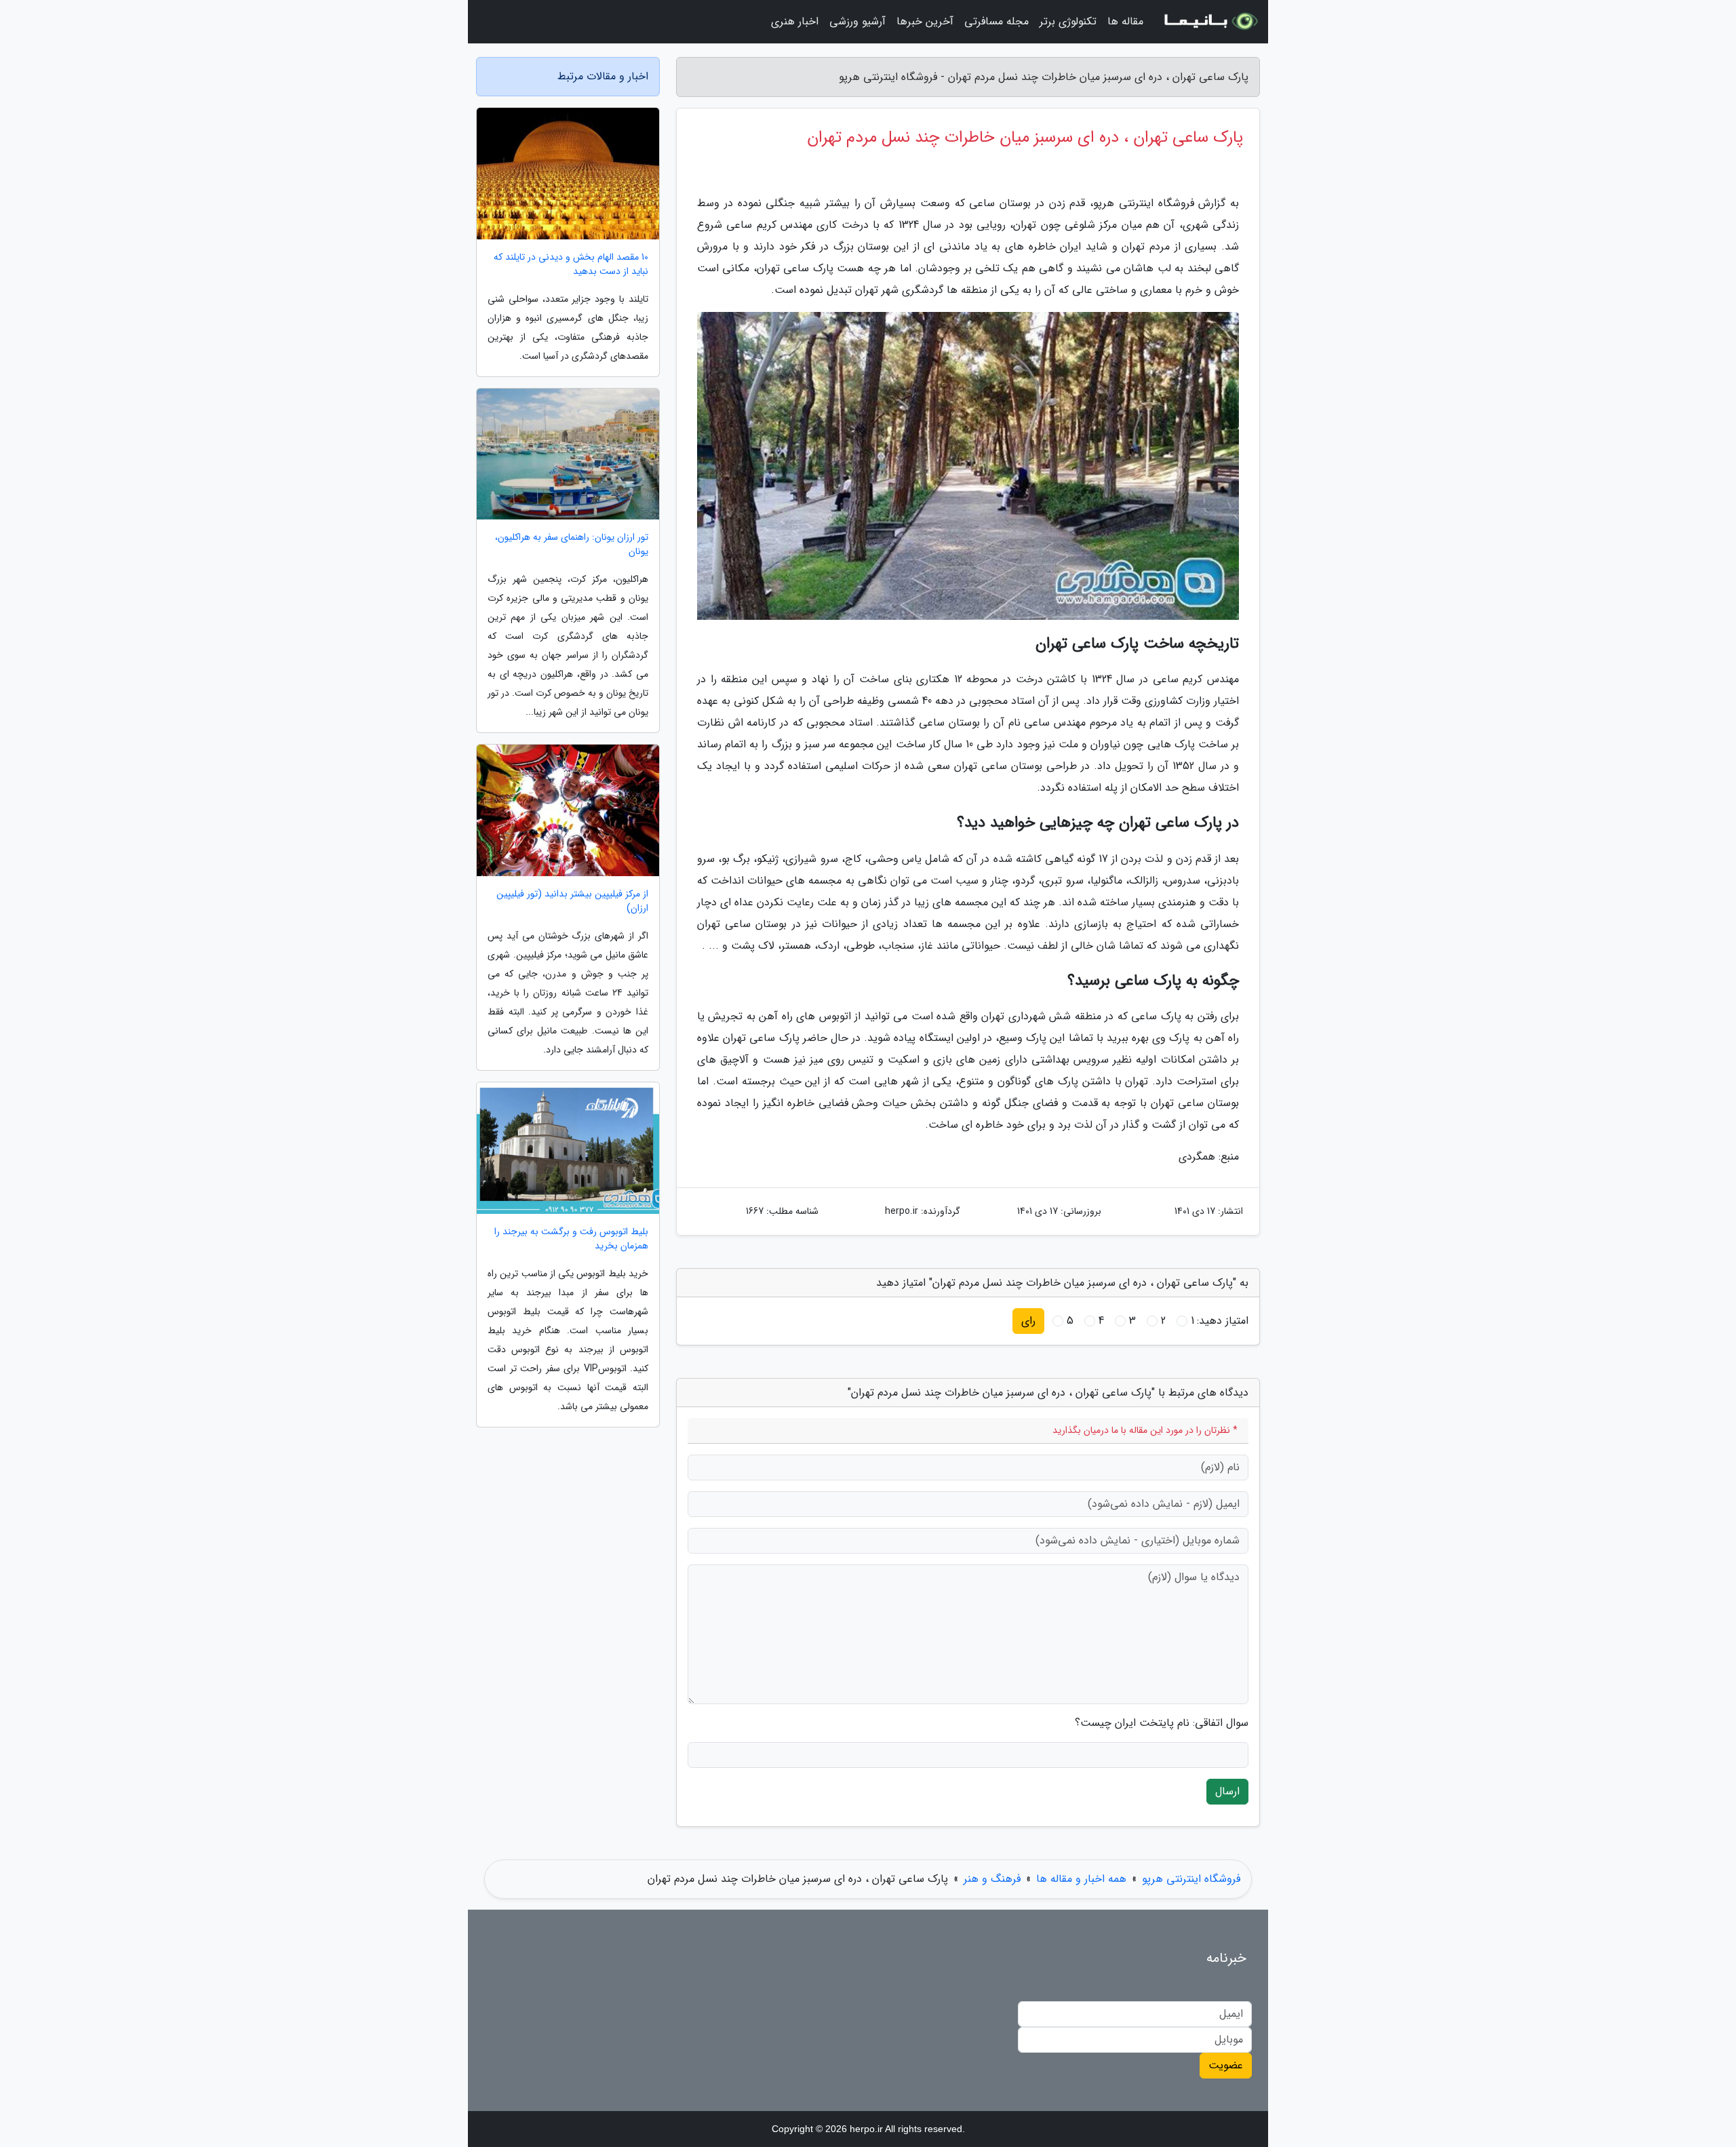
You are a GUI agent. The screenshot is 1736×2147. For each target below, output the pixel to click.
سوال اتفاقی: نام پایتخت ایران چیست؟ (1162, 1723)
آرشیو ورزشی (857, 21)
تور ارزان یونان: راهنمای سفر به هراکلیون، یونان (572, 545)
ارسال (1227, 1791)
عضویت (1226, 2065)
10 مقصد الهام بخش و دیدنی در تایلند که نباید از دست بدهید (571, 264)
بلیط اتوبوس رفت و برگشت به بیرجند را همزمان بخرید (571, 1239)
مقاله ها (1125, 21)
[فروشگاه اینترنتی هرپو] (1210, 22)
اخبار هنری (795, 21)
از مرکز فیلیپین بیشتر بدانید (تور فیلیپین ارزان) (572, 901)
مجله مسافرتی (997, 21)
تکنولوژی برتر (1068, 21)
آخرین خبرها (925, 21)
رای (1028, 1321)
